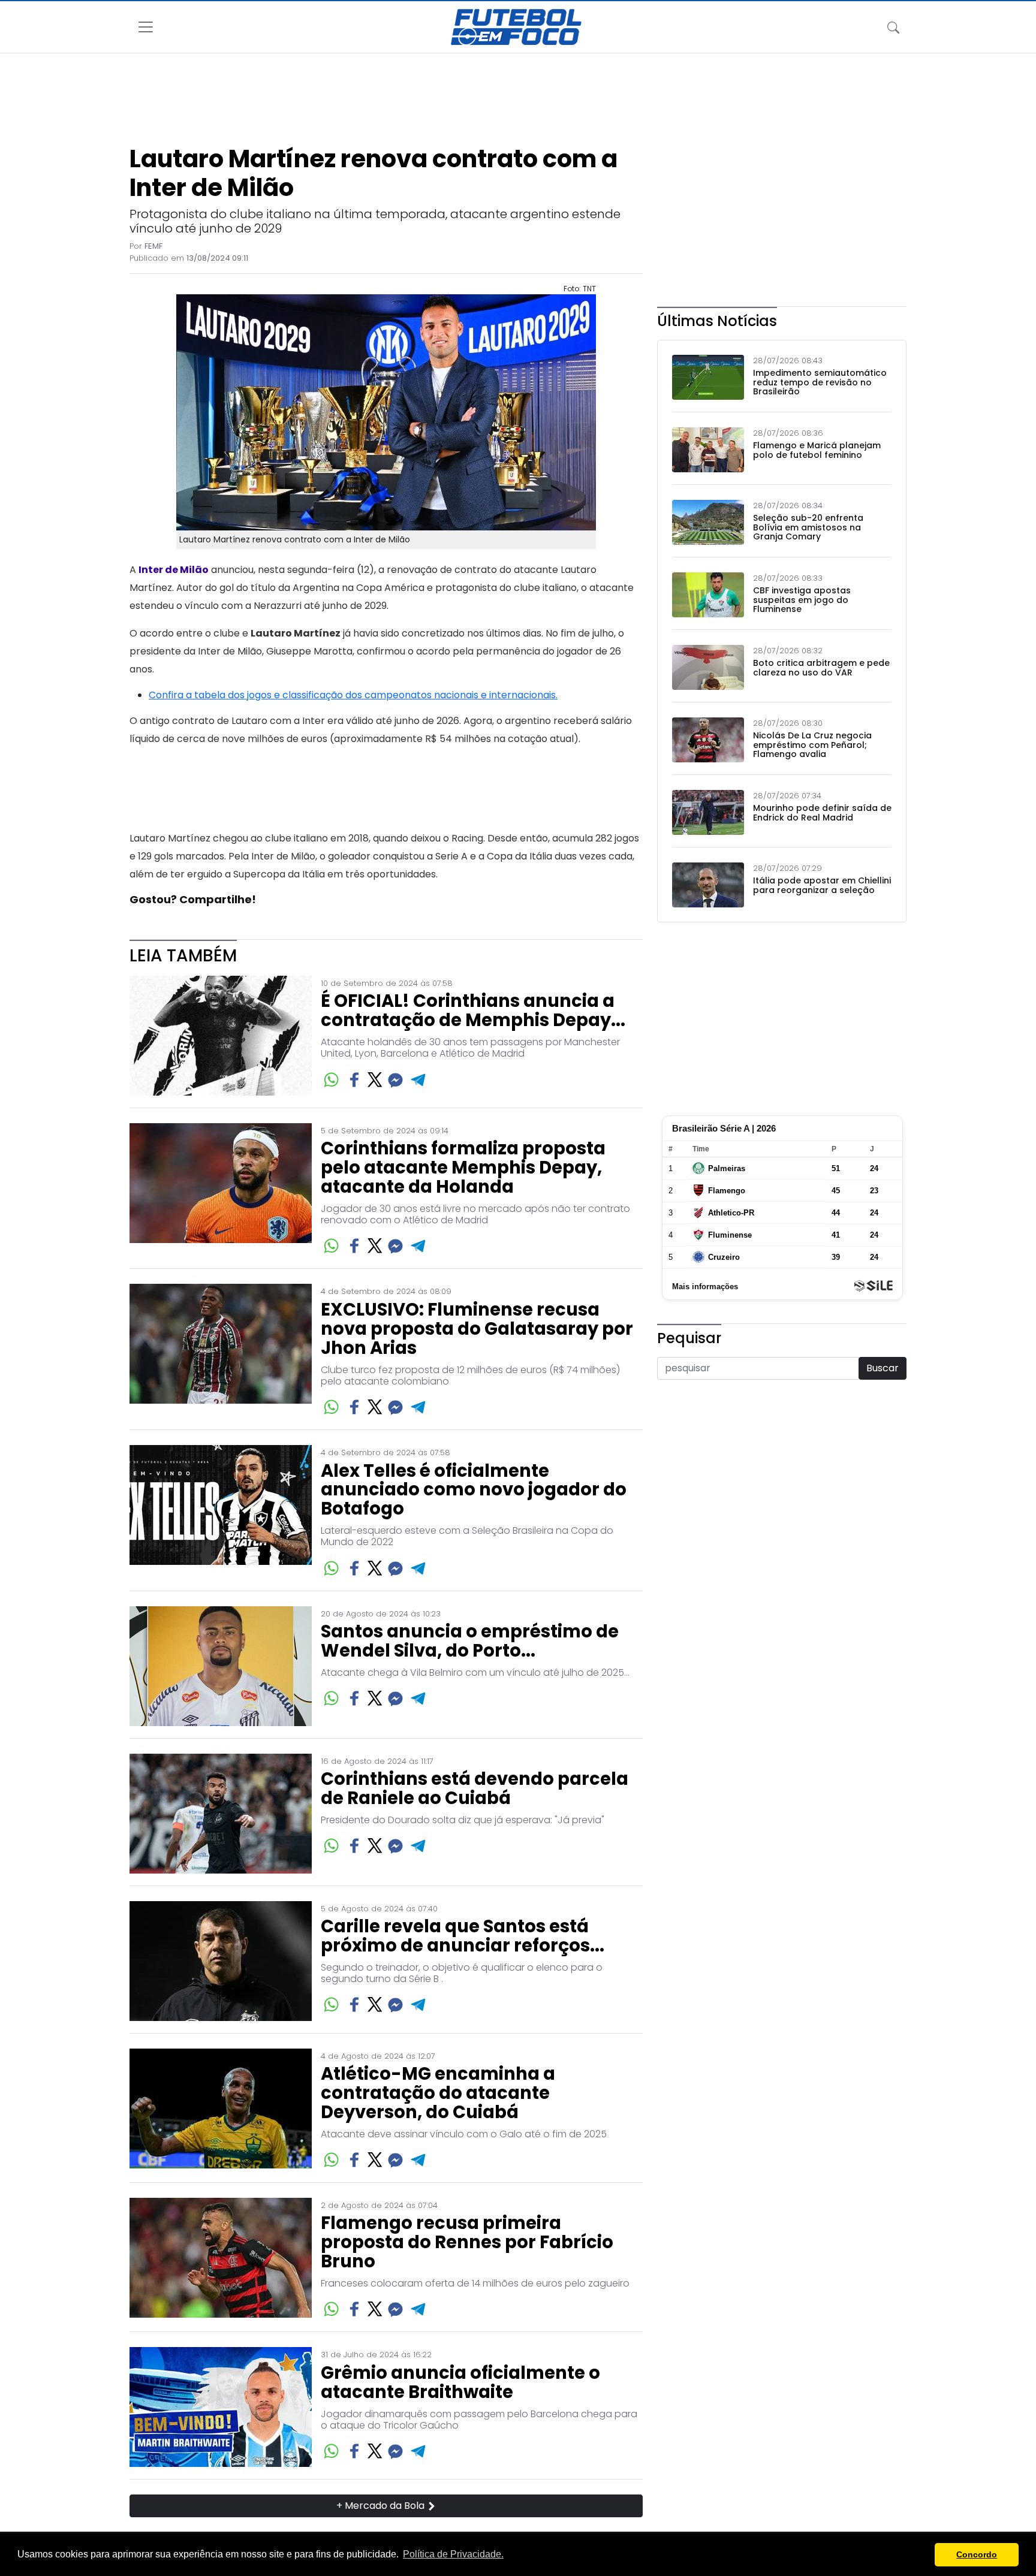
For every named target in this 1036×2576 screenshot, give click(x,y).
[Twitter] (375, 1079)
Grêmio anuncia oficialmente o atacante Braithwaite (460, 2383)
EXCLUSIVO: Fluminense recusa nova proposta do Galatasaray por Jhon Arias (477, 1329)
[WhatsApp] (331, 1080)
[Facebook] (355, 1080)
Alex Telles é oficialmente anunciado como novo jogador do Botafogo (474, 1491)
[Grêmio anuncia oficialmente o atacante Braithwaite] (221, 2407)
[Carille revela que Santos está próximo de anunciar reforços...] (221, 1961)
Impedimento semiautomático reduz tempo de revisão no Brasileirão (820, 382)
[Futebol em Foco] (516, 27)
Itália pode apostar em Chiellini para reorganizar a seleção (822, 886)
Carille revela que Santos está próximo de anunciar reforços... (463, 1936)
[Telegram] (419, 1080)
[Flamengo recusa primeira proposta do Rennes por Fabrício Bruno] (221, 2259)
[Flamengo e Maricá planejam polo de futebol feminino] (708, 450)
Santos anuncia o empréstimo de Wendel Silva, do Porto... (470, 1642)
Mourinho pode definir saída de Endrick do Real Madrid (822, 813)
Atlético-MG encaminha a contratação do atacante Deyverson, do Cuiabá (438, 2094)
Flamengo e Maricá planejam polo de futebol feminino (817, 450)
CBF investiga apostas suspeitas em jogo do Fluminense (802, 600)
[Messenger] (395, 1080)
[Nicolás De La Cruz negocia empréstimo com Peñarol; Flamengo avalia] (708, 740)
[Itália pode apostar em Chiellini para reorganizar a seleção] (708, 885)
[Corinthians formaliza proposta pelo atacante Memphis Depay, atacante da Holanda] (221, 1190)
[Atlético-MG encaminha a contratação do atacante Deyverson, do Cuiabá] (221, 2109)
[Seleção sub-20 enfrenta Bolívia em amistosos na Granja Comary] (708, 522)
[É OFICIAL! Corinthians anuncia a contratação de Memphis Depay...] (221, 1036)
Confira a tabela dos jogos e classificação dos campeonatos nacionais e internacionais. (353, 695)
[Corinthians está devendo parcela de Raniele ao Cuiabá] (221, 1814)
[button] (922, 2555)
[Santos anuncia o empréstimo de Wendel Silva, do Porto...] (221, 1666)
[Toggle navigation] (893, 27)
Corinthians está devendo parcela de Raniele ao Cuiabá (475, 1789)
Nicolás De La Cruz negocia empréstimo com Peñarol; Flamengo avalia (812, 745)
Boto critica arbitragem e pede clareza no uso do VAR (821, 668)
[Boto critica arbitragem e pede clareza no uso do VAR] (708, 667)
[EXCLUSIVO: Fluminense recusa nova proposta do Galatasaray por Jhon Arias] (221, 1351)
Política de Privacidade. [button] (453, 2554)
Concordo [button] (977, 2554)
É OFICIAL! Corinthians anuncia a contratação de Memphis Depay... (473, 1011)
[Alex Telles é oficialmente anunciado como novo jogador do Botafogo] (221, 1512)
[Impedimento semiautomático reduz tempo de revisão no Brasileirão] (708, 377)
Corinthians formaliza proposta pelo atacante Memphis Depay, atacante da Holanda (463, 1168)
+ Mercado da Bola (382, 2506)
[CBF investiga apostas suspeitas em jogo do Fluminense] (708, 595)
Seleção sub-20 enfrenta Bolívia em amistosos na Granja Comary (808, 527)
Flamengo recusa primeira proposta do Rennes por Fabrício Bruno (467, 2243)
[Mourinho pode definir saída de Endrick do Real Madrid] (708, 812)
